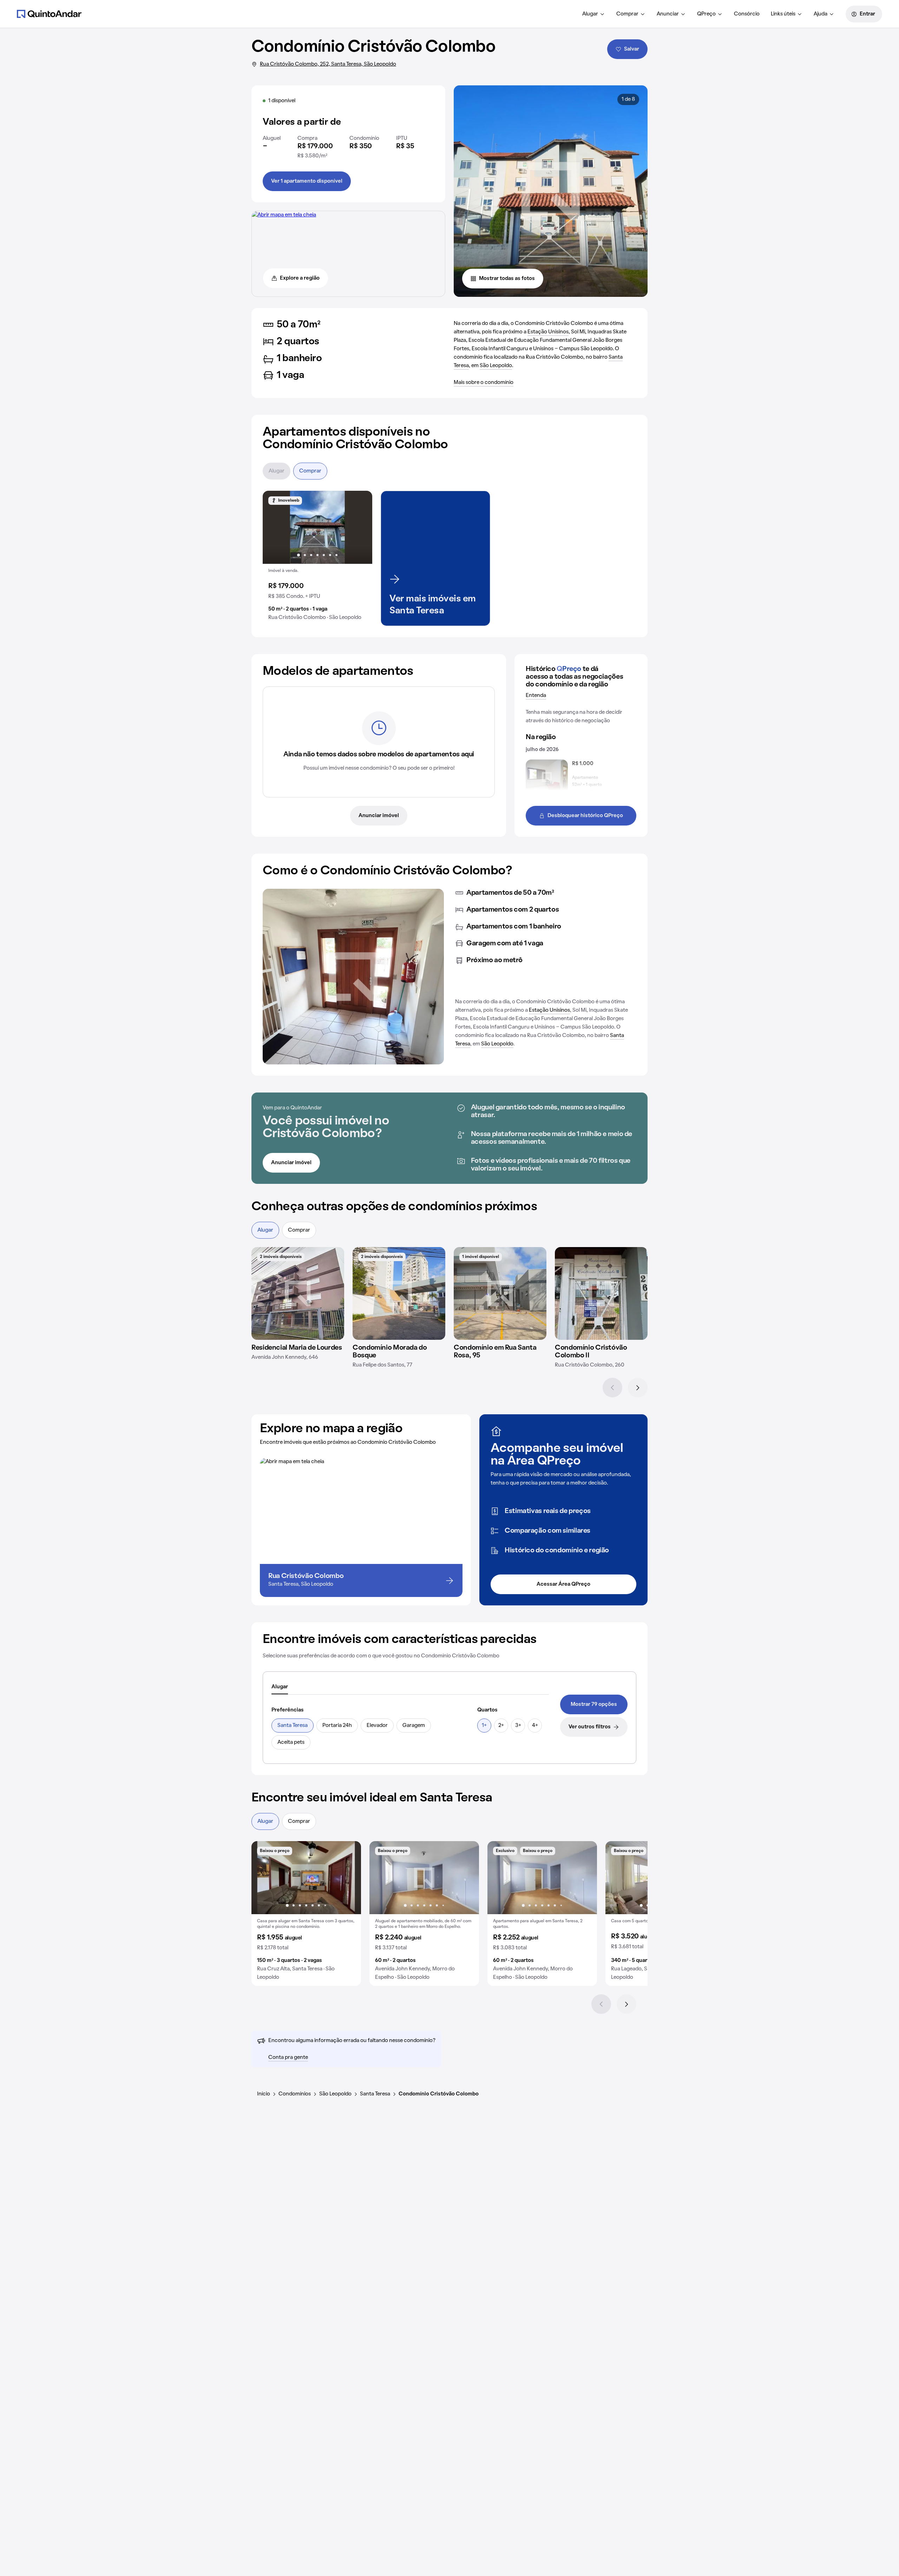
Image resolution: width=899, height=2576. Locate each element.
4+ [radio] (535, 1726)
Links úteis (783, 14)
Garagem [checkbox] (414, 1726)
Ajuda (821, 14)
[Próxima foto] (360, 527)
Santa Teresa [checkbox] (293, 1726)
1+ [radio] (484, 1726)
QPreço (706, 14)
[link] (594, 1704)
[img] (298, 1293)
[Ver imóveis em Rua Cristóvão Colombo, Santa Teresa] (284, 215)
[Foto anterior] (275, 527)
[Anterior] (612, 1388)
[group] (317, 558)
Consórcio (747, 14)
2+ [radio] (501, 1726)
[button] (317, 558)
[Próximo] (638, 1388)
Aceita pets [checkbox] (291, 1742)
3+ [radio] (518, 1726)
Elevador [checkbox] (377, 1726)
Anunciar (668, 14)
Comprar (627, 14)
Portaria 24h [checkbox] (337, 1726)
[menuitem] (594, 14)
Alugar (590, 14)
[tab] (280, 1687)
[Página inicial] (49, 14)
